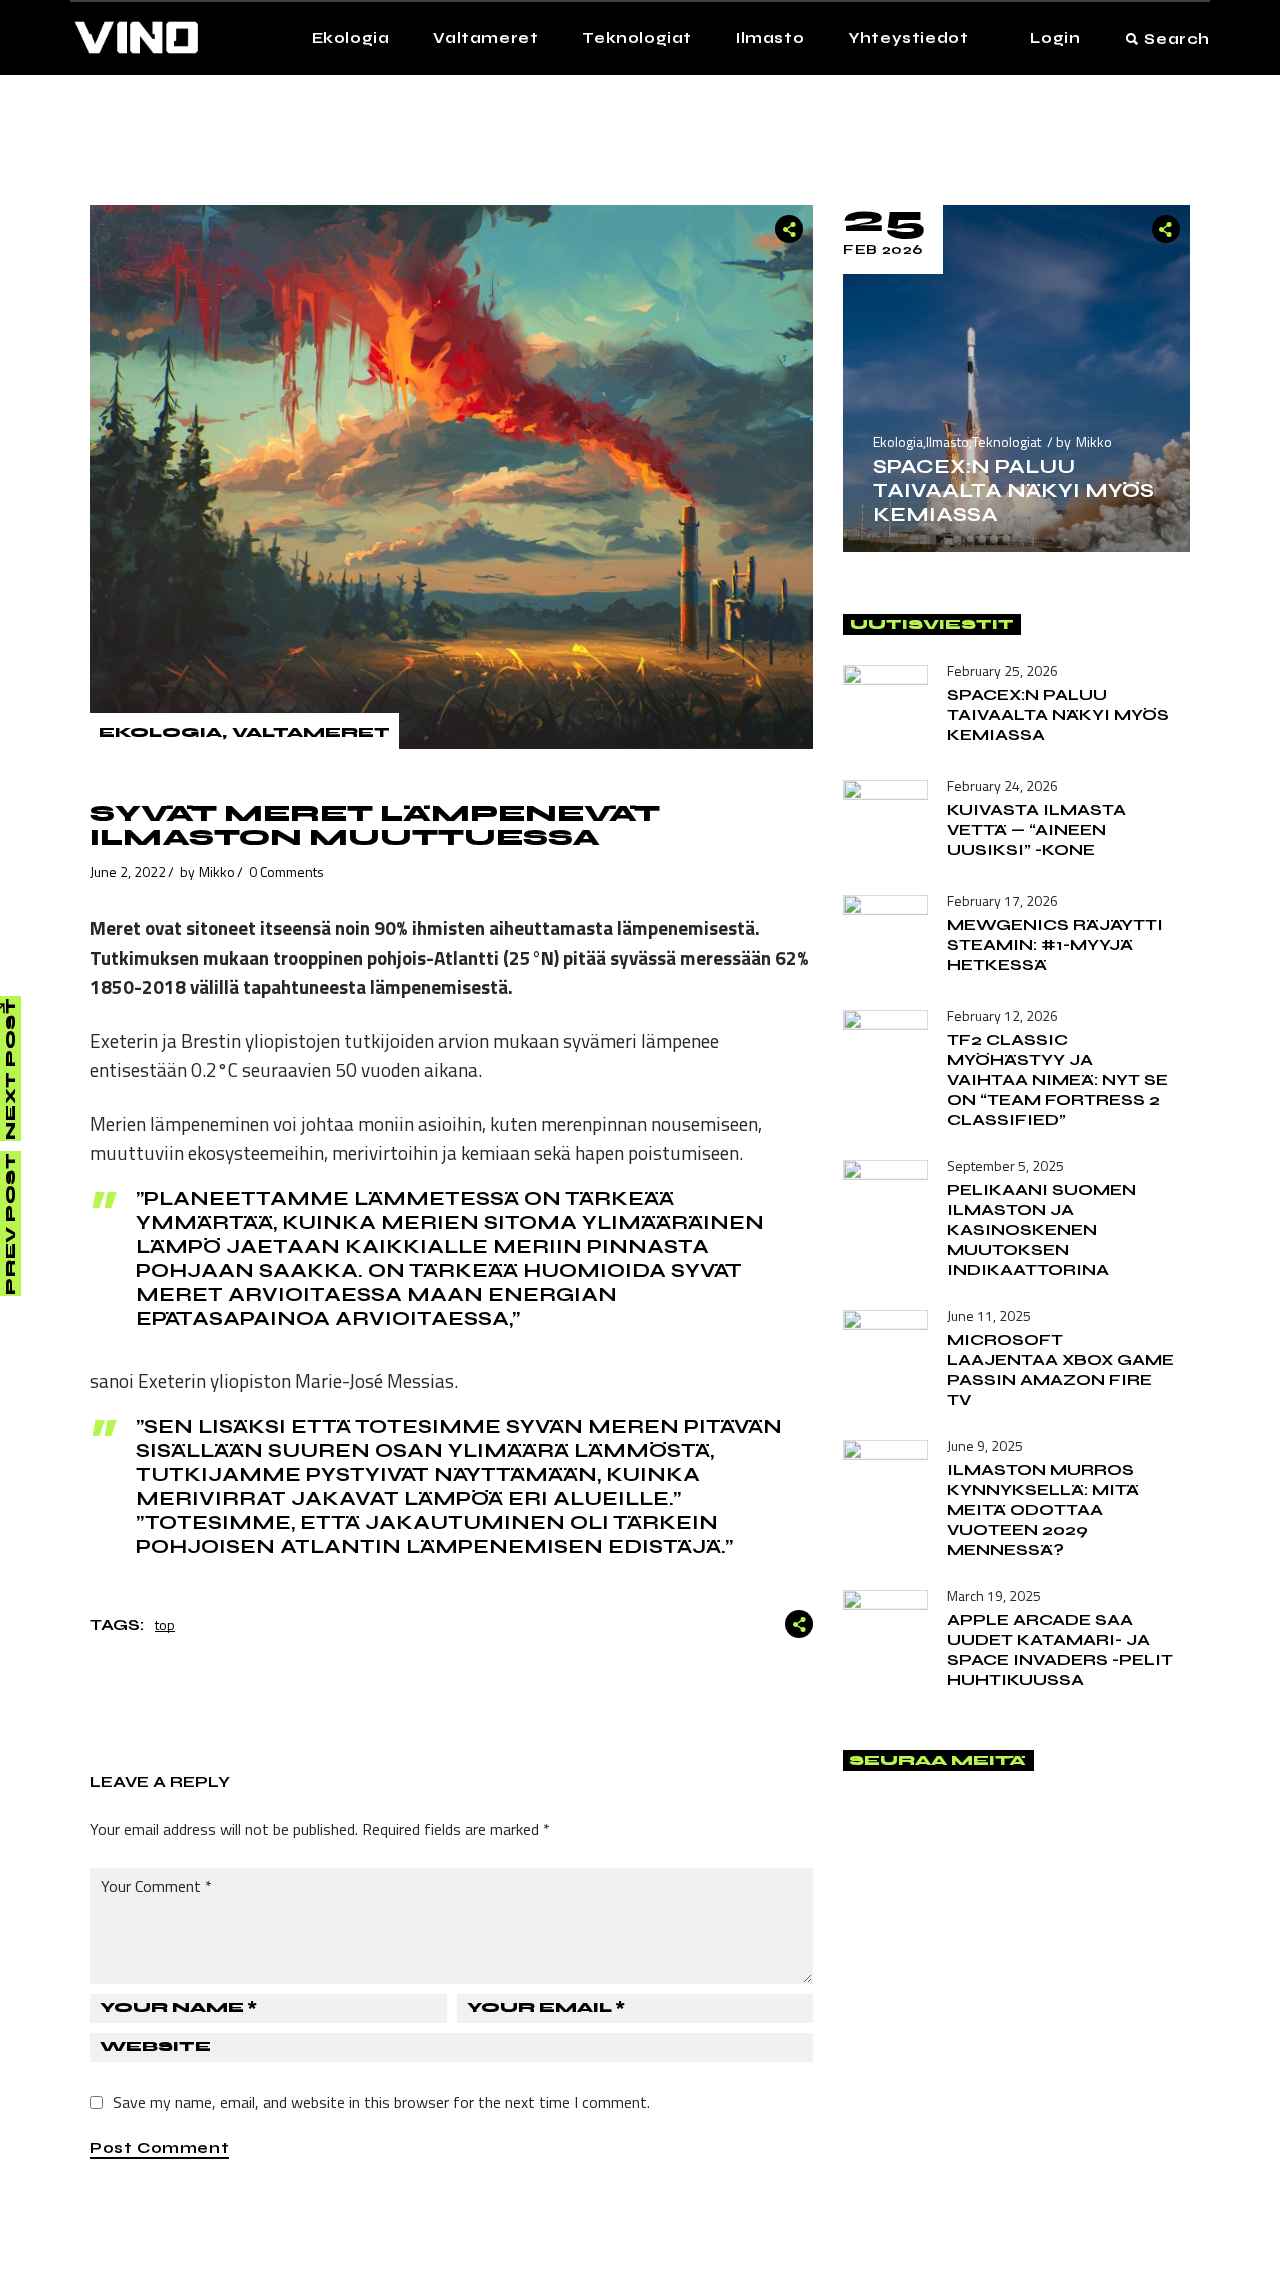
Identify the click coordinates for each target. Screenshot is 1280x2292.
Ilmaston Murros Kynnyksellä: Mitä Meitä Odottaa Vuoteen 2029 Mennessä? (1043, 1509)
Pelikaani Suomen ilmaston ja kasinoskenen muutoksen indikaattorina (1041, 1229)
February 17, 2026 (1002, 900)
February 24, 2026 (1002, 785)
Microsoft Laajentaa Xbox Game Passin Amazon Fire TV (1060, 1369)
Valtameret (311, 732)
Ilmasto (947, 441)
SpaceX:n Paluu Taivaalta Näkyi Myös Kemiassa (1013, 490)
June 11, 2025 (989, 1315)
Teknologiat (1006, 441)
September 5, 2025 (1005, 1165)
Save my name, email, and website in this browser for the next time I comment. (381, 2102)
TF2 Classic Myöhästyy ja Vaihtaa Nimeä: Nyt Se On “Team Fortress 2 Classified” (1057, 1079)
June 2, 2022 (128, 871)
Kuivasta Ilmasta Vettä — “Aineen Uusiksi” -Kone (1036, 829)
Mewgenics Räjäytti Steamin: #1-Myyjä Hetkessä (1055, 944)
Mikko (217, 871)
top (165, 1624)
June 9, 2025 (985, 1445)
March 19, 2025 (994, 1595)
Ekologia (160, 732)
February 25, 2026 (1002, 670)
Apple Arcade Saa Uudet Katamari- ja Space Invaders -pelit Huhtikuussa (1060, 1649)
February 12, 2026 (1002, 1015)
